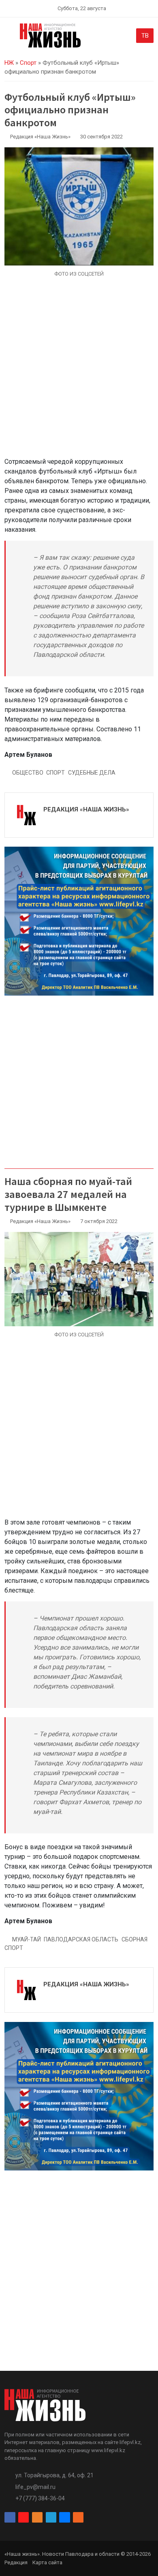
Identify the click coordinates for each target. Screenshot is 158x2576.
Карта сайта (47, 2562)
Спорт (28, 63)
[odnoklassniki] (37, 2517)
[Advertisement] (79, 372)
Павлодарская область (81, 1939)
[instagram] (23, 2517)
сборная (135, 1939)
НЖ (9, 63)
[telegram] (51, 2517)
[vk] (64, 2517)
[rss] (78, 2517)
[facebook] (10, 2517)
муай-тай (27, 1939)
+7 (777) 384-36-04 (40, 2498)
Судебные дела (92, 773)
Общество (28, 773)
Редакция (16, 2562)
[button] (9, 37)
